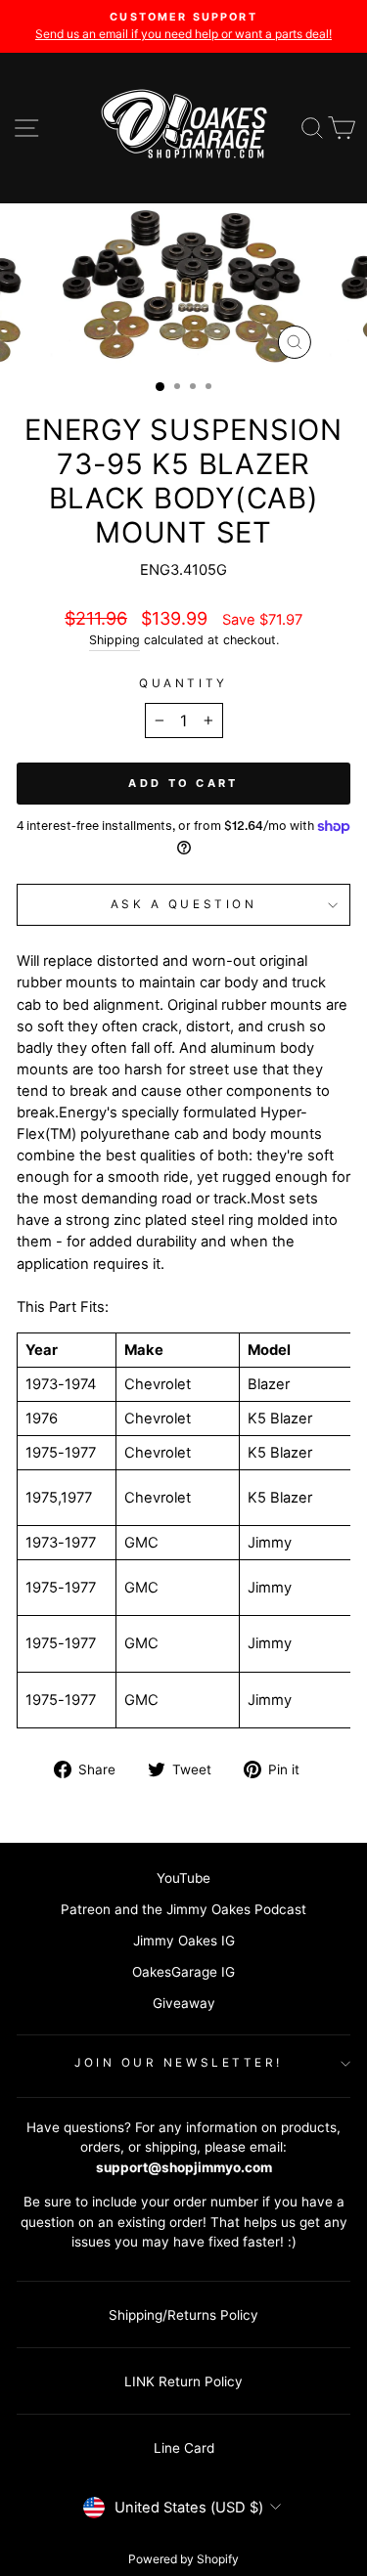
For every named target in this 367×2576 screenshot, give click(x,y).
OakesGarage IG (183, 1972)
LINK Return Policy (183, 2381)
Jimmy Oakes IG (184, 1941)
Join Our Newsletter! (179, 2063)
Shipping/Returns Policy (183, 2315)
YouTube (183, 1878)
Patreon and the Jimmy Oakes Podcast (183, 1909)
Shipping (115, 640)
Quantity (183, 683)
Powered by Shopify (183, 2559)
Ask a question (183, 904)
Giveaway (184, 2003)
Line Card (184, 2448)
